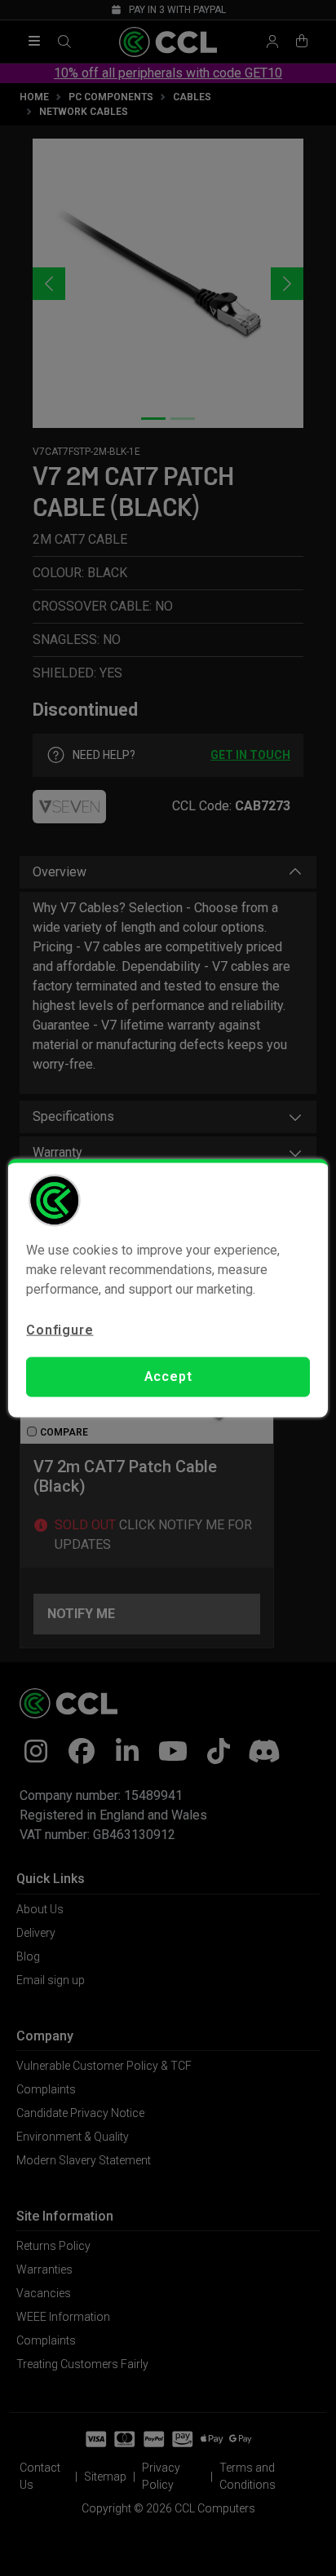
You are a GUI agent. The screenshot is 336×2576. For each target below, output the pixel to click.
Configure (60, 1330)
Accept (168, 1376)
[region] (168, 1288)
